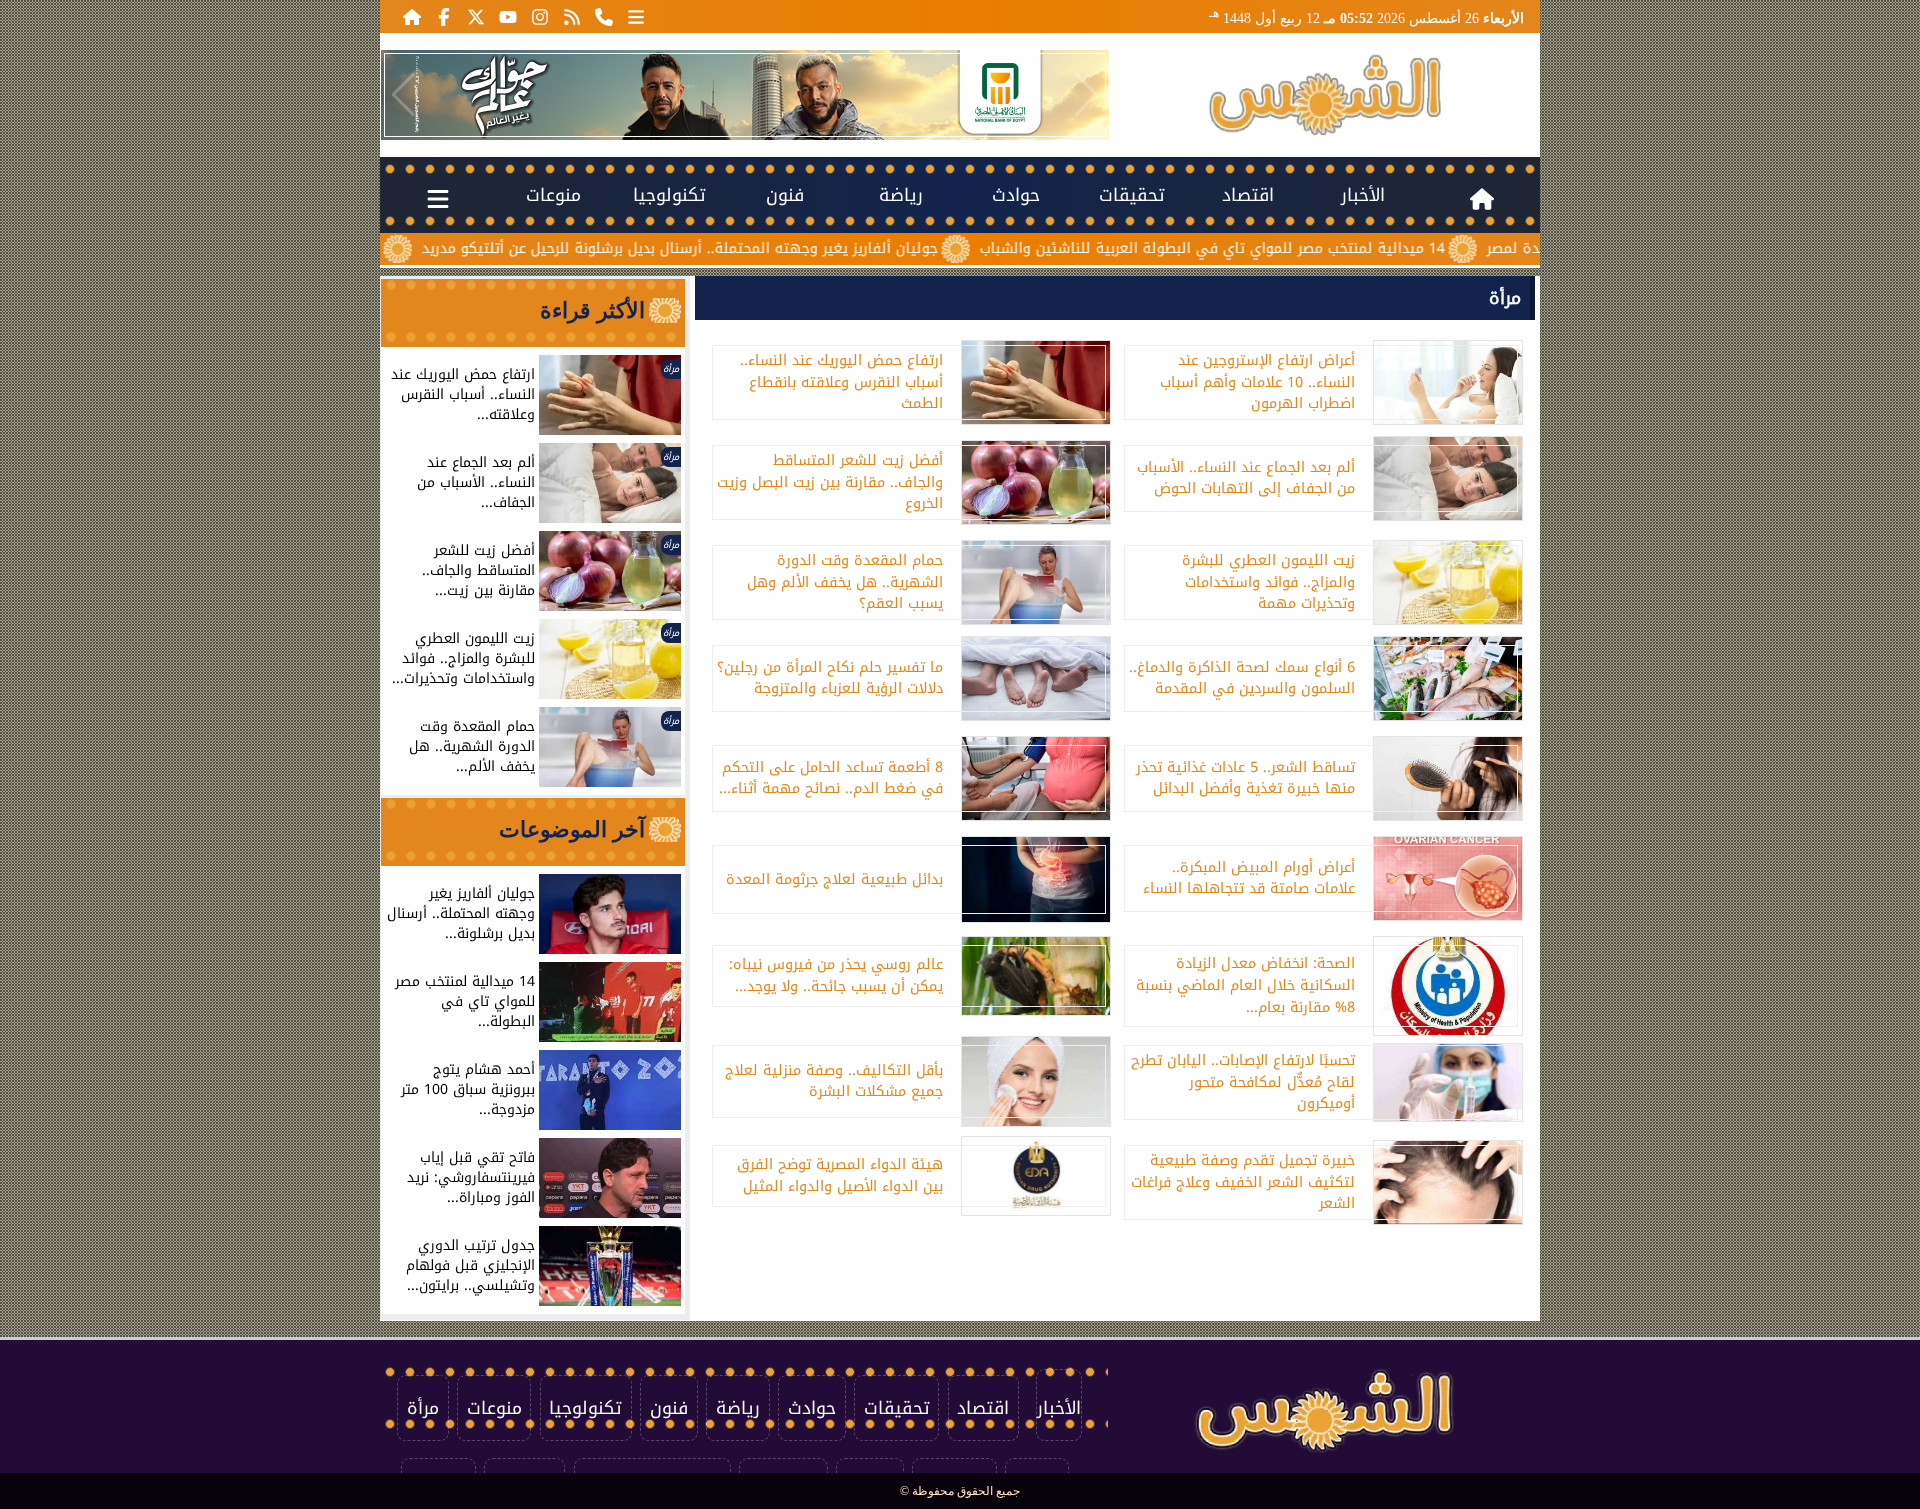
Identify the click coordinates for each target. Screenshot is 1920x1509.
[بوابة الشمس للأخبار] (1325, 95)
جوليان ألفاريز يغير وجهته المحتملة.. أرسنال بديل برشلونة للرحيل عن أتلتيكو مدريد (785, 248)
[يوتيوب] (508, 16)
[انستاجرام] (540, 16)
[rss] (572, 16)
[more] (636, 16)
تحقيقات (1132, 195)
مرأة (1505, 298)
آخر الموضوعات (572, 829)
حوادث (1016, 195)
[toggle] (438, 195)
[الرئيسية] (412, 16)
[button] (403, 95)
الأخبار (1363, 195)
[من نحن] (604, 16)
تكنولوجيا (669, 195)
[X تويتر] (476, 16)
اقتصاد (1248, 195)
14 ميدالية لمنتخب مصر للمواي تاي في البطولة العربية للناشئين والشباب (1317, 248)
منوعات (553, 195)
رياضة (901, 195)
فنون (785, 195)
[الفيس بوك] (444, 16)
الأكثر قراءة (592, 310)
